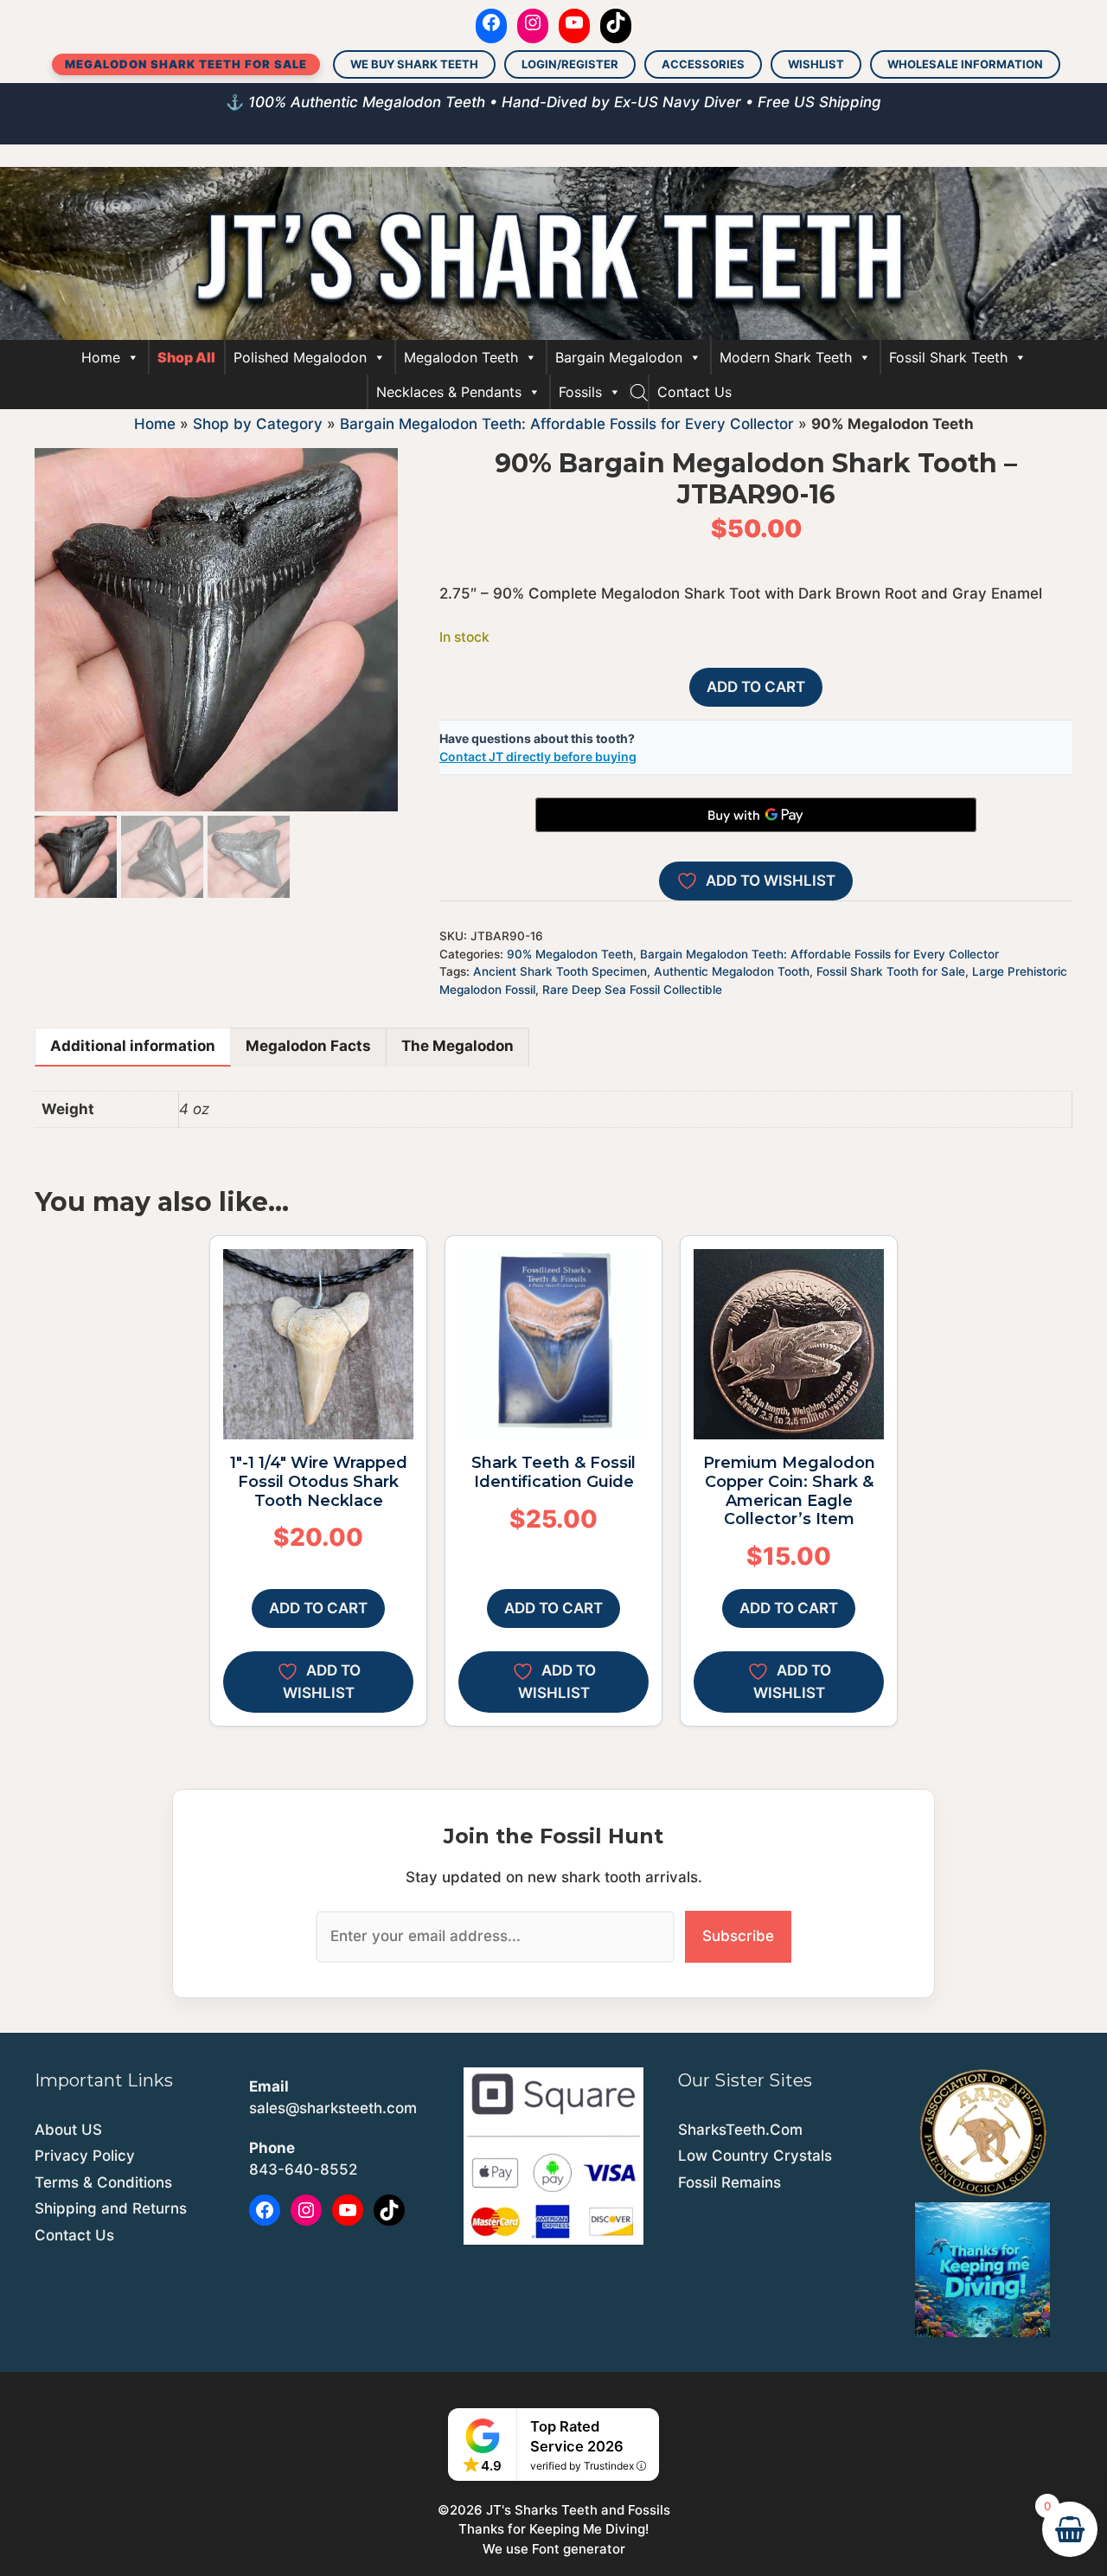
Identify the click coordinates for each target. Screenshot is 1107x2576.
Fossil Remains (729, 2182)
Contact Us (694, 392)
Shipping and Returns (111, 2208)
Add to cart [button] (318, 1608)
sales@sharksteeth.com (333, 2108)
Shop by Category (258, 424)
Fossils (580, 392)
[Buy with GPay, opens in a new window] (756, 815)
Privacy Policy (85, 2156)
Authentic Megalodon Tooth (732, 971)
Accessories (703, 64)
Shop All (186, 357)
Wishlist (816, 64)
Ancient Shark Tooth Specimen (560, 971)
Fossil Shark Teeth (948, 357)
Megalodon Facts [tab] (308, 1046)
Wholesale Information (965, 64)
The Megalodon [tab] (458, 1046)
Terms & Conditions (103, 2182)
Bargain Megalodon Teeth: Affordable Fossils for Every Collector (567, 424)
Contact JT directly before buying (538, 756)
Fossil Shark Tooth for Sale (891, 971)
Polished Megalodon (300, 357)
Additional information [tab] (133, 1046)
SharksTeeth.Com (740, 2130)
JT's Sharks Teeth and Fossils (578, 2510)
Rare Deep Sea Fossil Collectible (632, 990)
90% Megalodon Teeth (570, 954)
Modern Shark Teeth (786, 357)
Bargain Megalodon (619, 357)
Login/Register (570, 64)
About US (68, 2130)
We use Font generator (554, 2549)
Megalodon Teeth (461, 357)
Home (101, 357)
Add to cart (756, 687)
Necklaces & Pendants (449, 392)
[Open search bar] (639, 392)
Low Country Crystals (755, 2156)
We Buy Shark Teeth (414, 64)
